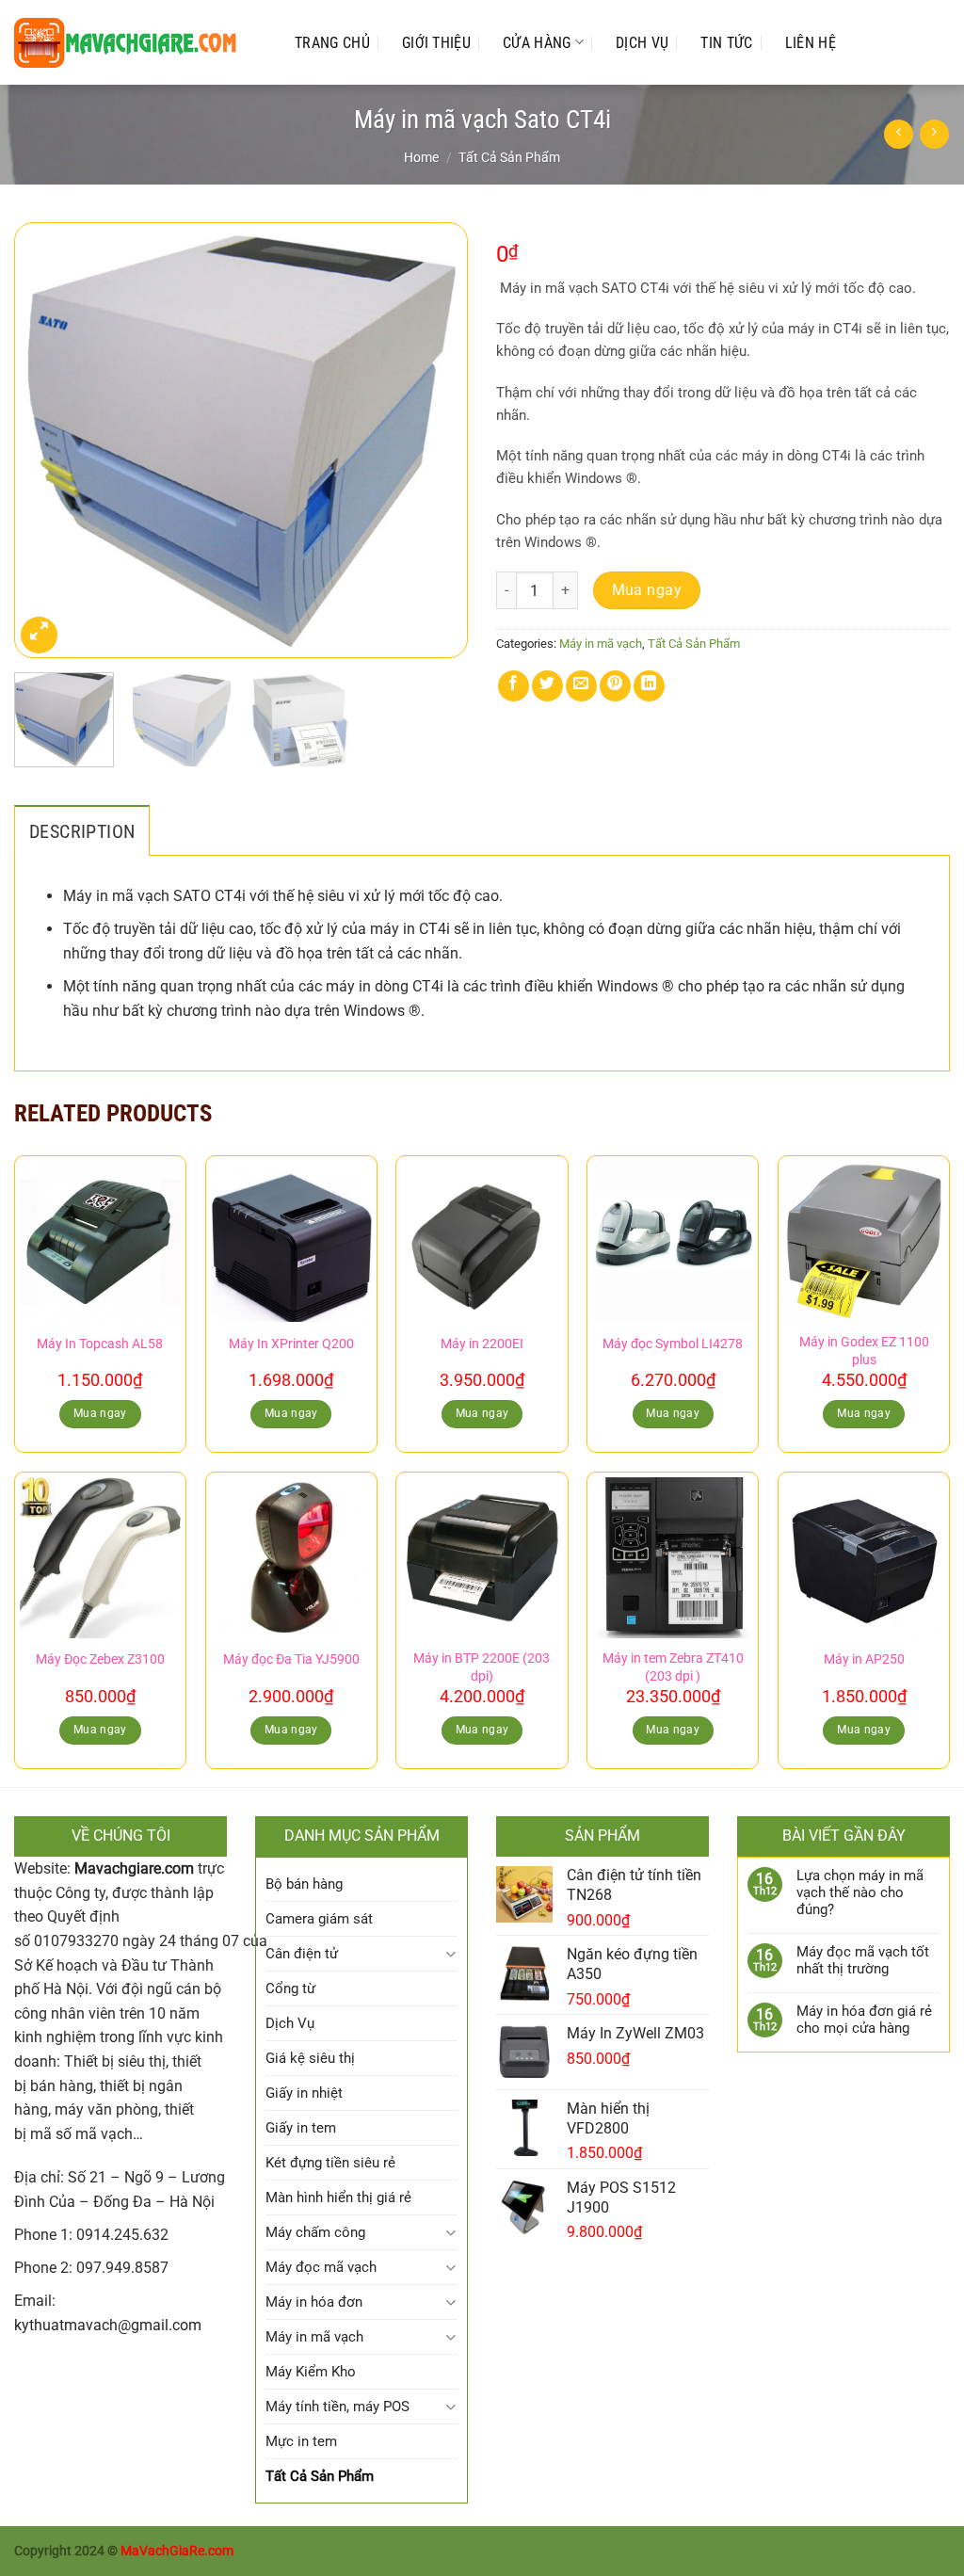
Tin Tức (726, 43)
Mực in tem (301, 2441)
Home (421, 157)
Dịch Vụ (642, 43)
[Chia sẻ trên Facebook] (514, 686)
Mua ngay (647, 590)
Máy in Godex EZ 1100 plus (864, 1351)
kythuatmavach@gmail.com (108, 2325)
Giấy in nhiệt (304, 2093)
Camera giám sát (319, 1919)
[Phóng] (39, 635)
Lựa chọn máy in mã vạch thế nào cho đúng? (860, 1892)
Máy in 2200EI (482, 1344)
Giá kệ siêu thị (310, 2058)
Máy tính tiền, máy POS (337, 2407)
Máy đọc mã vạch (321, 2267)
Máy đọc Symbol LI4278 (673, 1344)
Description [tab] (82, 831)
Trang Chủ (332, 43)
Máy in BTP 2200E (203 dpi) (482, 1667)
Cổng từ (290, 1988)
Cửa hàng (537, 43)
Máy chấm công (315, 2232)
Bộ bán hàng (304, 1884)
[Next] (435, 440)
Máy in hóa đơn (314, 2302)
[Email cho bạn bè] (581, 686)
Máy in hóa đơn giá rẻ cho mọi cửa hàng (864, 2020)
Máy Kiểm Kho (311, 2372)
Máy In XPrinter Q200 (291, 1344)
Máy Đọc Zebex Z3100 (100, 1659)
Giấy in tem (301, 2128)
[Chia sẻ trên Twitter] (547, 686)
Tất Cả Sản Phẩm (509, 157)
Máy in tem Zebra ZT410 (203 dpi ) (673, 1667)
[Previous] (47, 440)
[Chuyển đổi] (450, 1954)
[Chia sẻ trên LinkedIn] (649, 686)
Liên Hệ (811, 43)
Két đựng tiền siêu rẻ (330, 2163)
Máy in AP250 (864, 1659)
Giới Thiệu (436, 43)
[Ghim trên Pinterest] (615, 686)
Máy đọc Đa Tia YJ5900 (291, 1659)
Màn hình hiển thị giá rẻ (338, 2198)
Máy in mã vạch (601, 644)
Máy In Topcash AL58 (100, 1344)
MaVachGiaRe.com (177, 2551)
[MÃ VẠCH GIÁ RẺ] (136, 43)
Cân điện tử (302, 1954)
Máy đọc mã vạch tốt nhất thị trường (863, 1960)
